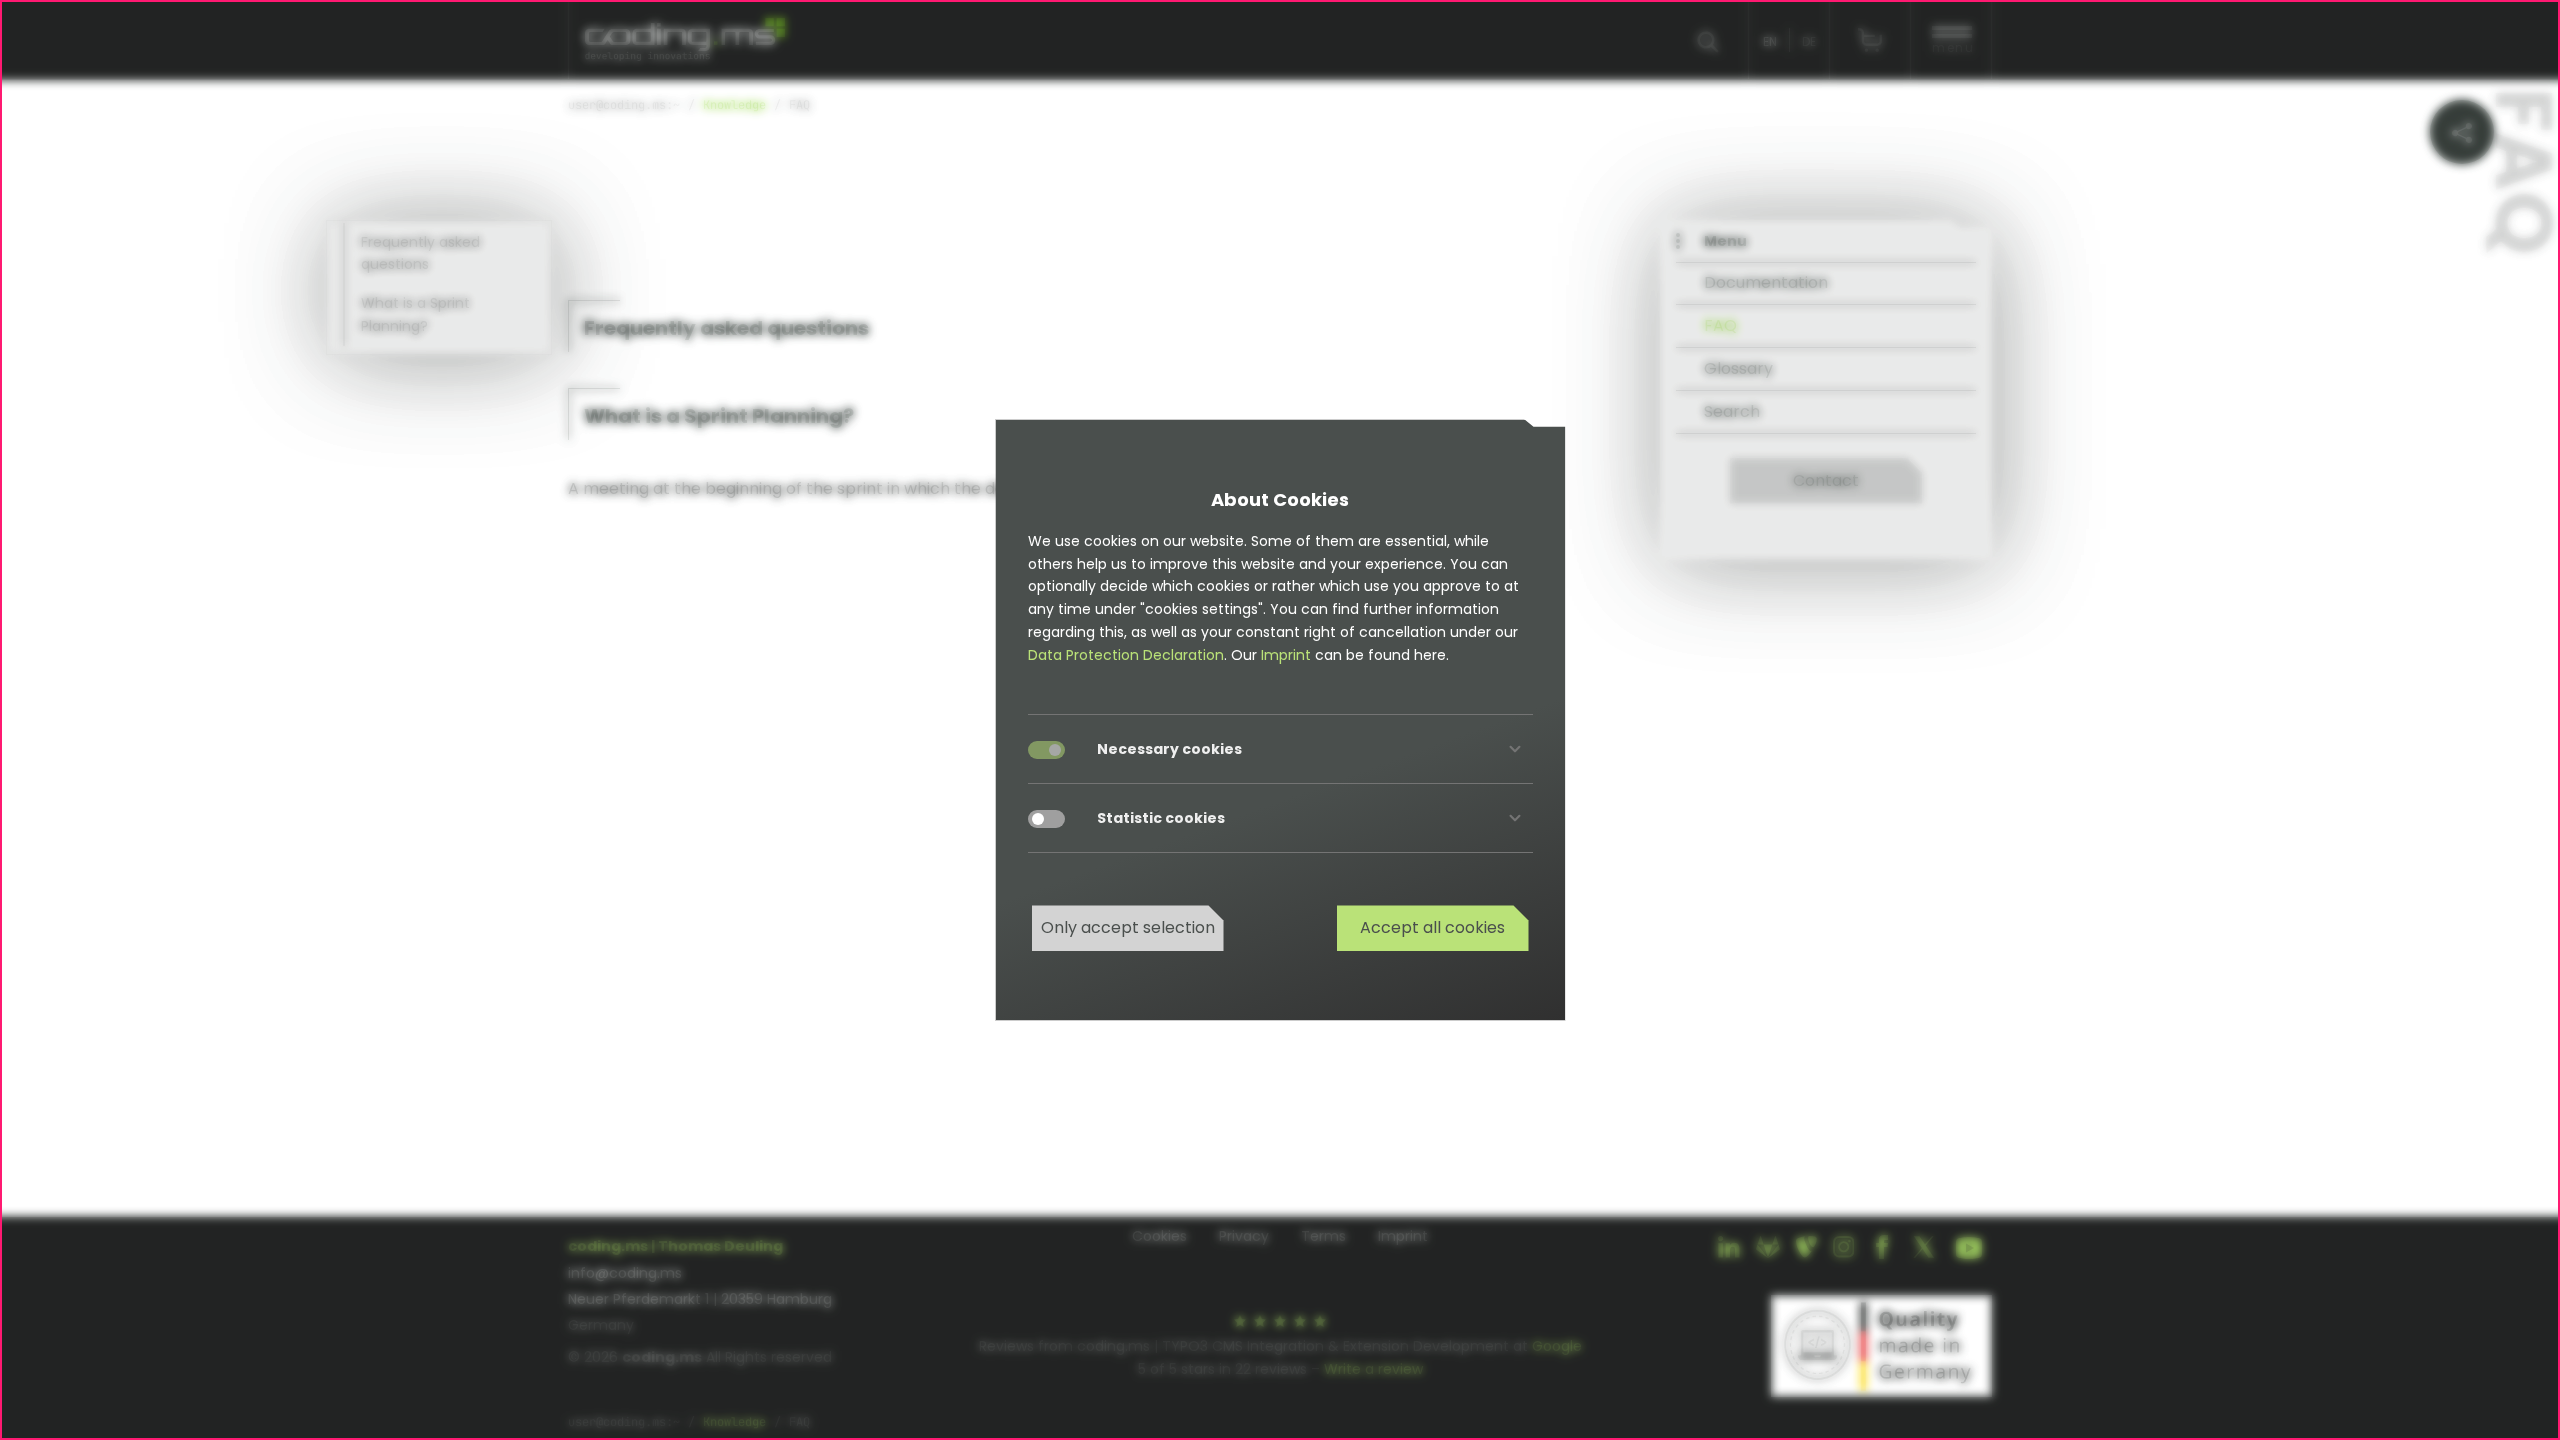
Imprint (1286, 655)
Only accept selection (1128, 927)
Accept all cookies (1432, 927)
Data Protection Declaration (1126, 655)
